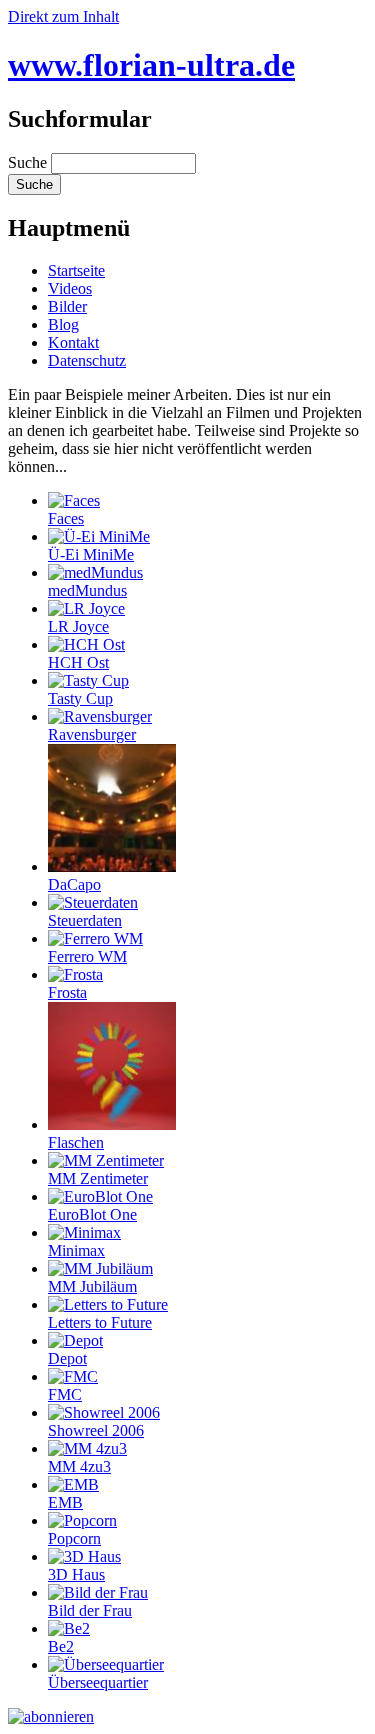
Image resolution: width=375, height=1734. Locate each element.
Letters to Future (100, 1322)
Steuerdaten (85, 920)
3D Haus (76, 1574)
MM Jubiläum (92, 1286)
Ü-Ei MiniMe (91, 554)
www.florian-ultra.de (151, 65)
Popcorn (74, 1538)
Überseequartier (98, 1682)
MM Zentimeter (98, 1178)
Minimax (76, 1250)
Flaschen (76, 1142)
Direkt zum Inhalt (63, 16)
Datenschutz (87, 360)
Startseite (76, 270)
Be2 (61, 1646)
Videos (70, 288)
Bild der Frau (90, 1610)
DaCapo (74, 884)
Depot (67, 1358)
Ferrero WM (87, 956)
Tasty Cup (80, 698)
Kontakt (73, 342)
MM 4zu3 (79, 1466)
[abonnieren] (51, 1716)
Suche (29, 162)
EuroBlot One (92, 1214)
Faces (66, 518)
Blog (63, 324)
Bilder (67, 306)
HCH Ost (78, 662)
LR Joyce (78, 626)
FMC (65, 1394)
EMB (65, 1502)
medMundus (87, 590)
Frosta (67, 992)
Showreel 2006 (96, 1430)
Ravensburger (92, 734)
